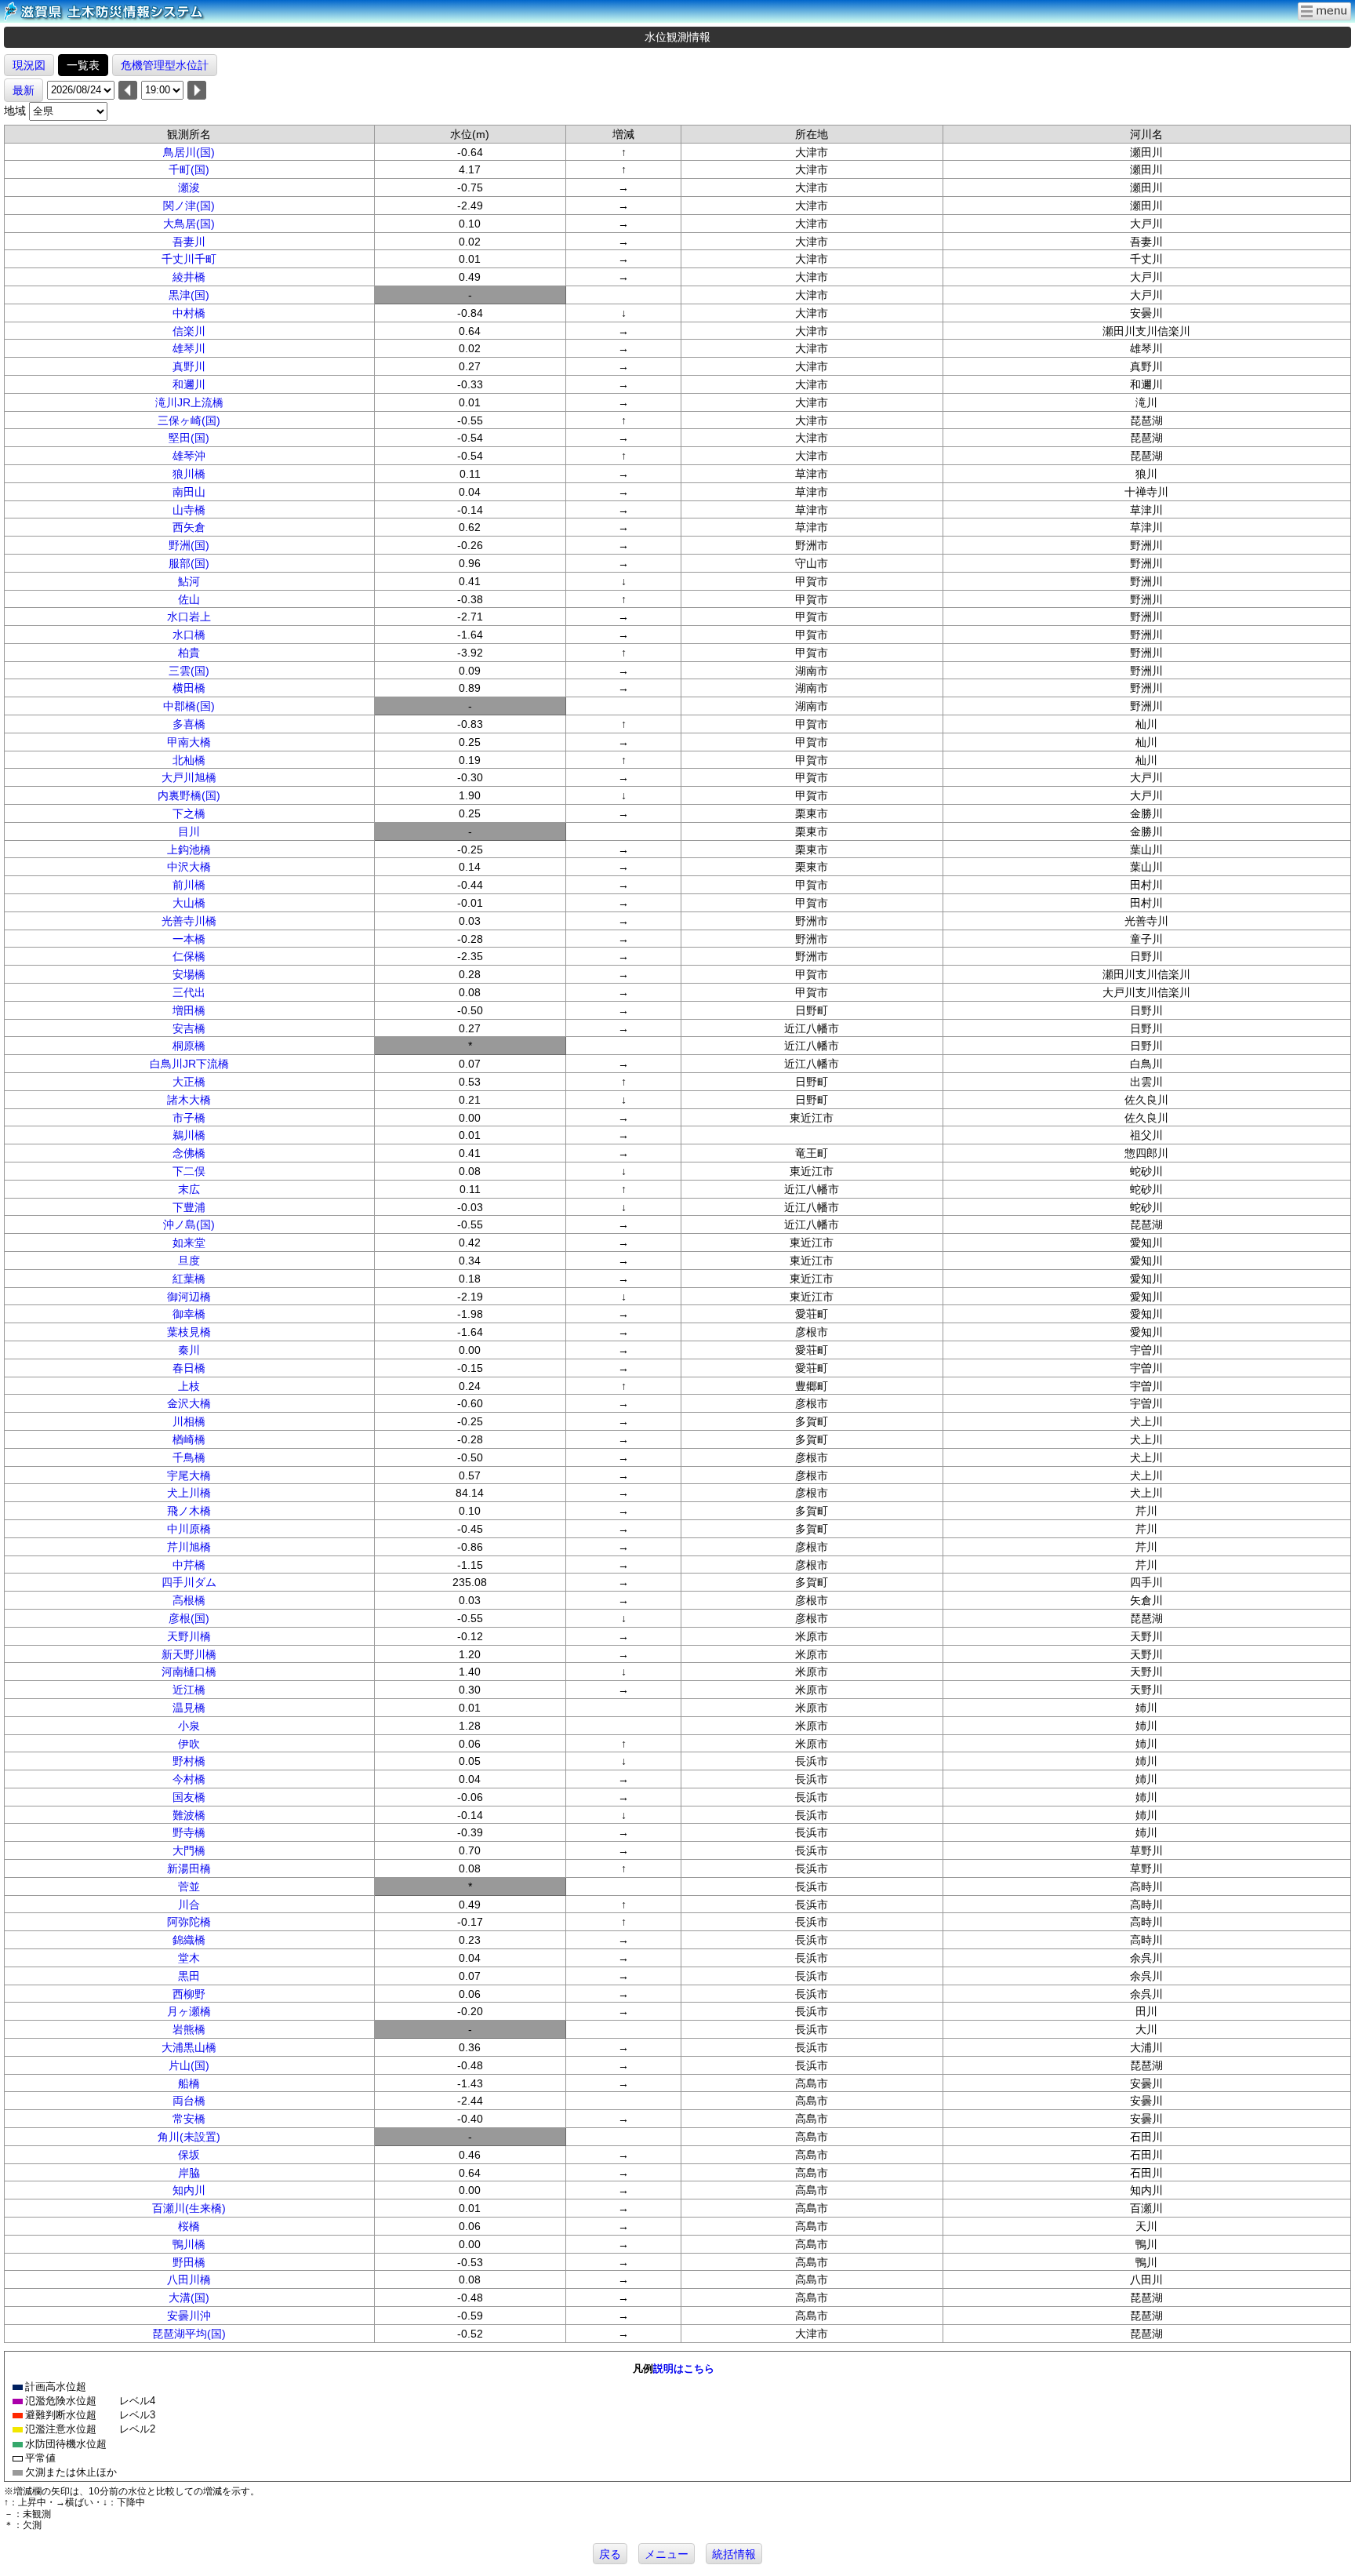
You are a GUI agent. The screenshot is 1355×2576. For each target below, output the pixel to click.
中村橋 (189, 313)
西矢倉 (189, 527)
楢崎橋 (189, 1439)
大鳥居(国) (189, 224)
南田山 (189, 492)
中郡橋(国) (189, 706)
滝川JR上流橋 (189, 402)
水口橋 (189, 635)
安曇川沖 (189, 2316)
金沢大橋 (189, 1403)
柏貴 (189, 653)
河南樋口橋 (189, 1672)
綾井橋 (189, 277)
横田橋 (189, 688)
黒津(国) (189, 295)
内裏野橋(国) (189, 795)
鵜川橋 (189, 1135)
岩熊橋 (189, 2029)
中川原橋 (189, 1529)
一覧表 (83, 65)
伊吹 (189, 1744)
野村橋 (189, 1761)
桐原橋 (189, 1046)
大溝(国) (189, 2298)
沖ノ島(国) (189, 1224)
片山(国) (189, 2065)
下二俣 (189, 1171)
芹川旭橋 (189, 1547)
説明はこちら (684, 2369)
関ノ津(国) (189, 206)
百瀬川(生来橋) (189, 2208)
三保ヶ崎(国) (189, 420)
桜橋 (189, 2226)
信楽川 (189, 331)
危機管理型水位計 (165, 65)
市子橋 (189, 1118)
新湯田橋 (189, 1868)
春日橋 (189, 1368)
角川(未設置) (189, 2137)
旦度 (189, 1261)
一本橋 (189, 939)
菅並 (189, 1887)
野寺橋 (189, 1832)
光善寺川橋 (189, 921)
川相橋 (189, 1421)
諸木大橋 (189, 1100)
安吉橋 (189, 1028)
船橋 (189, 2083)
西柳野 (189, 1994)
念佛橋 (189, 1153)
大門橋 (189, 1850)
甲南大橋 (189, 742)
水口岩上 (189, 617)
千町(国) (189, 169)
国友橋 (189, 1797)
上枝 (189, 1386)
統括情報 (734, 2554)
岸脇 (189, 2173)
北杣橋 (189, 760)
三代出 (189, 992)
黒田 (189, 1976)
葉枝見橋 (189, 1332)
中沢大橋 (189, 867)
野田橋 (189, 2262)
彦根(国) (189, 1618)
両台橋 (189, 2101)
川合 (189, 1905)
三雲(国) (189, 671)
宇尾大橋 (189, 1475)
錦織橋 (189, 1940)
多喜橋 (189, 724)
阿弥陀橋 (189, 1922)
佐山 (189, 599)
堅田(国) (189, 438)
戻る (610, 2554)
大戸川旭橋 (189, 777)
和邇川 (189, 384)
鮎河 (189, 581)
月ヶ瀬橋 (189, 2011)
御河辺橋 (189, 1297)
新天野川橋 (189, 1654)
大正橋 (189, 1082)
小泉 (189, 1726)
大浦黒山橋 (189, 2047)
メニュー (667, 2554)
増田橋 (189, 1010)
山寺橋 (189, 510)
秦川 (189, 1350)
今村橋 (189, 1779)
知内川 (189, 2190)
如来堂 (189, 1243)
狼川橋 (189, 474)
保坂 (189, 2155)
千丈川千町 (189, 259)
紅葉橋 (189, 1279)
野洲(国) (189, 545)
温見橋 (189, 1708)
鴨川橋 (189, 2244)
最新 (24, 90)
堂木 (189, 1958)
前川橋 (189, 885)
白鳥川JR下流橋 (189, 1064)
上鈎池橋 (189, 850)
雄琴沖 (189, 456)
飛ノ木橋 (189, 1511)
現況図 (29, 65)
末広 (189, 1189)
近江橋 (189, 1690)
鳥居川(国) (189, 152)
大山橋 (189, 903)
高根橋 (189, 1600)
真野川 (189, 366)
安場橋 (189, 974)
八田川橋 (189, 2279)
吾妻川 (189, 242)
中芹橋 (189, 1565)
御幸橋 (189, 1314)
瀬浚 (189, 187)
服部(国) (189, 563)
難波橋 (189, 1815)
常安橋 (189, 2119)
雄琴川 (189, 348)
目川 (189, 831)
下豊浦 (189, 1207)
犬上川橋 (189, 1493)
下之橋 (189, 813)
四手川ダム (189, 1582)
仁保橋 (189, 956)
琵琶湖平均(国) (189, 2334)
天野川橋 (189, 1636)
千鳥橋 (189, 1457)
